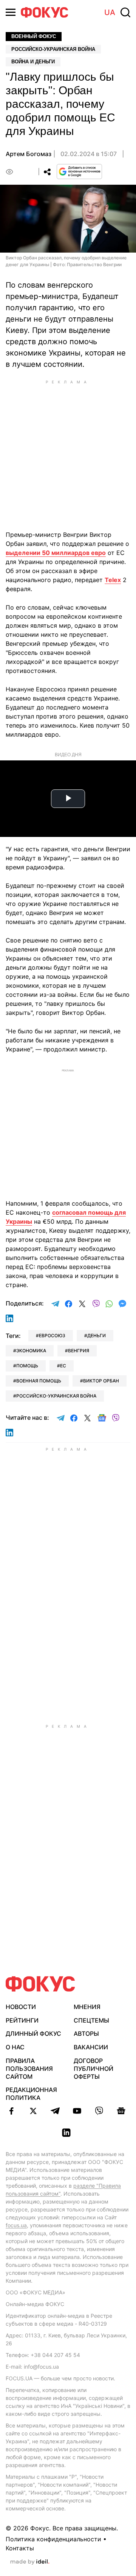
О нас (15, 2047)
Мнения (87, 2007)
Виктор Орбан (101, 1381)
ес (63, 1366)
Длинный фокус (33, 2034)
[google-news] (121, 2111)
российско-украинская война (56, 1396)
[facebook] (11, 2111)
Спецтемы (91, 2020)
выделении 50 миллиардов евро (56, 553)
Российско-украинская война (53, 49)
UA (110, 12)
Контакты (20, 2548)
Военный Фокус (34, 36)
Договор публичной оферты (93, 2069)
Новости (21, 2007)
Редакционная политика (31, 2094)
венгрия (79, 1351)
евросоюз (52, 1336)
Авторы (86, 2034)
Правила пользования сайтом (29, 2069)
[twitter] (33, 2111)
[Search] (125, 12)
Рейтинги (22, 2020)
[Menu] (11, 12)
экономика (31, 1351)
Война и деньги (33, 62)
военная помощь (39, 1381)
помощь (27, 1366)
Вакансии (91, 2047)
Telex (113, 580)
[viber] (99, 2111)
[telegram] (55, 2111)
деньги (97, 1336)
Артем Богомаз (29, 154)
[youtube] (77, 2111)
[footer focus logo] (40, 1984)
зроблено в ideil (30, 2562)
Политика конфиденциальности (53, 2539)
